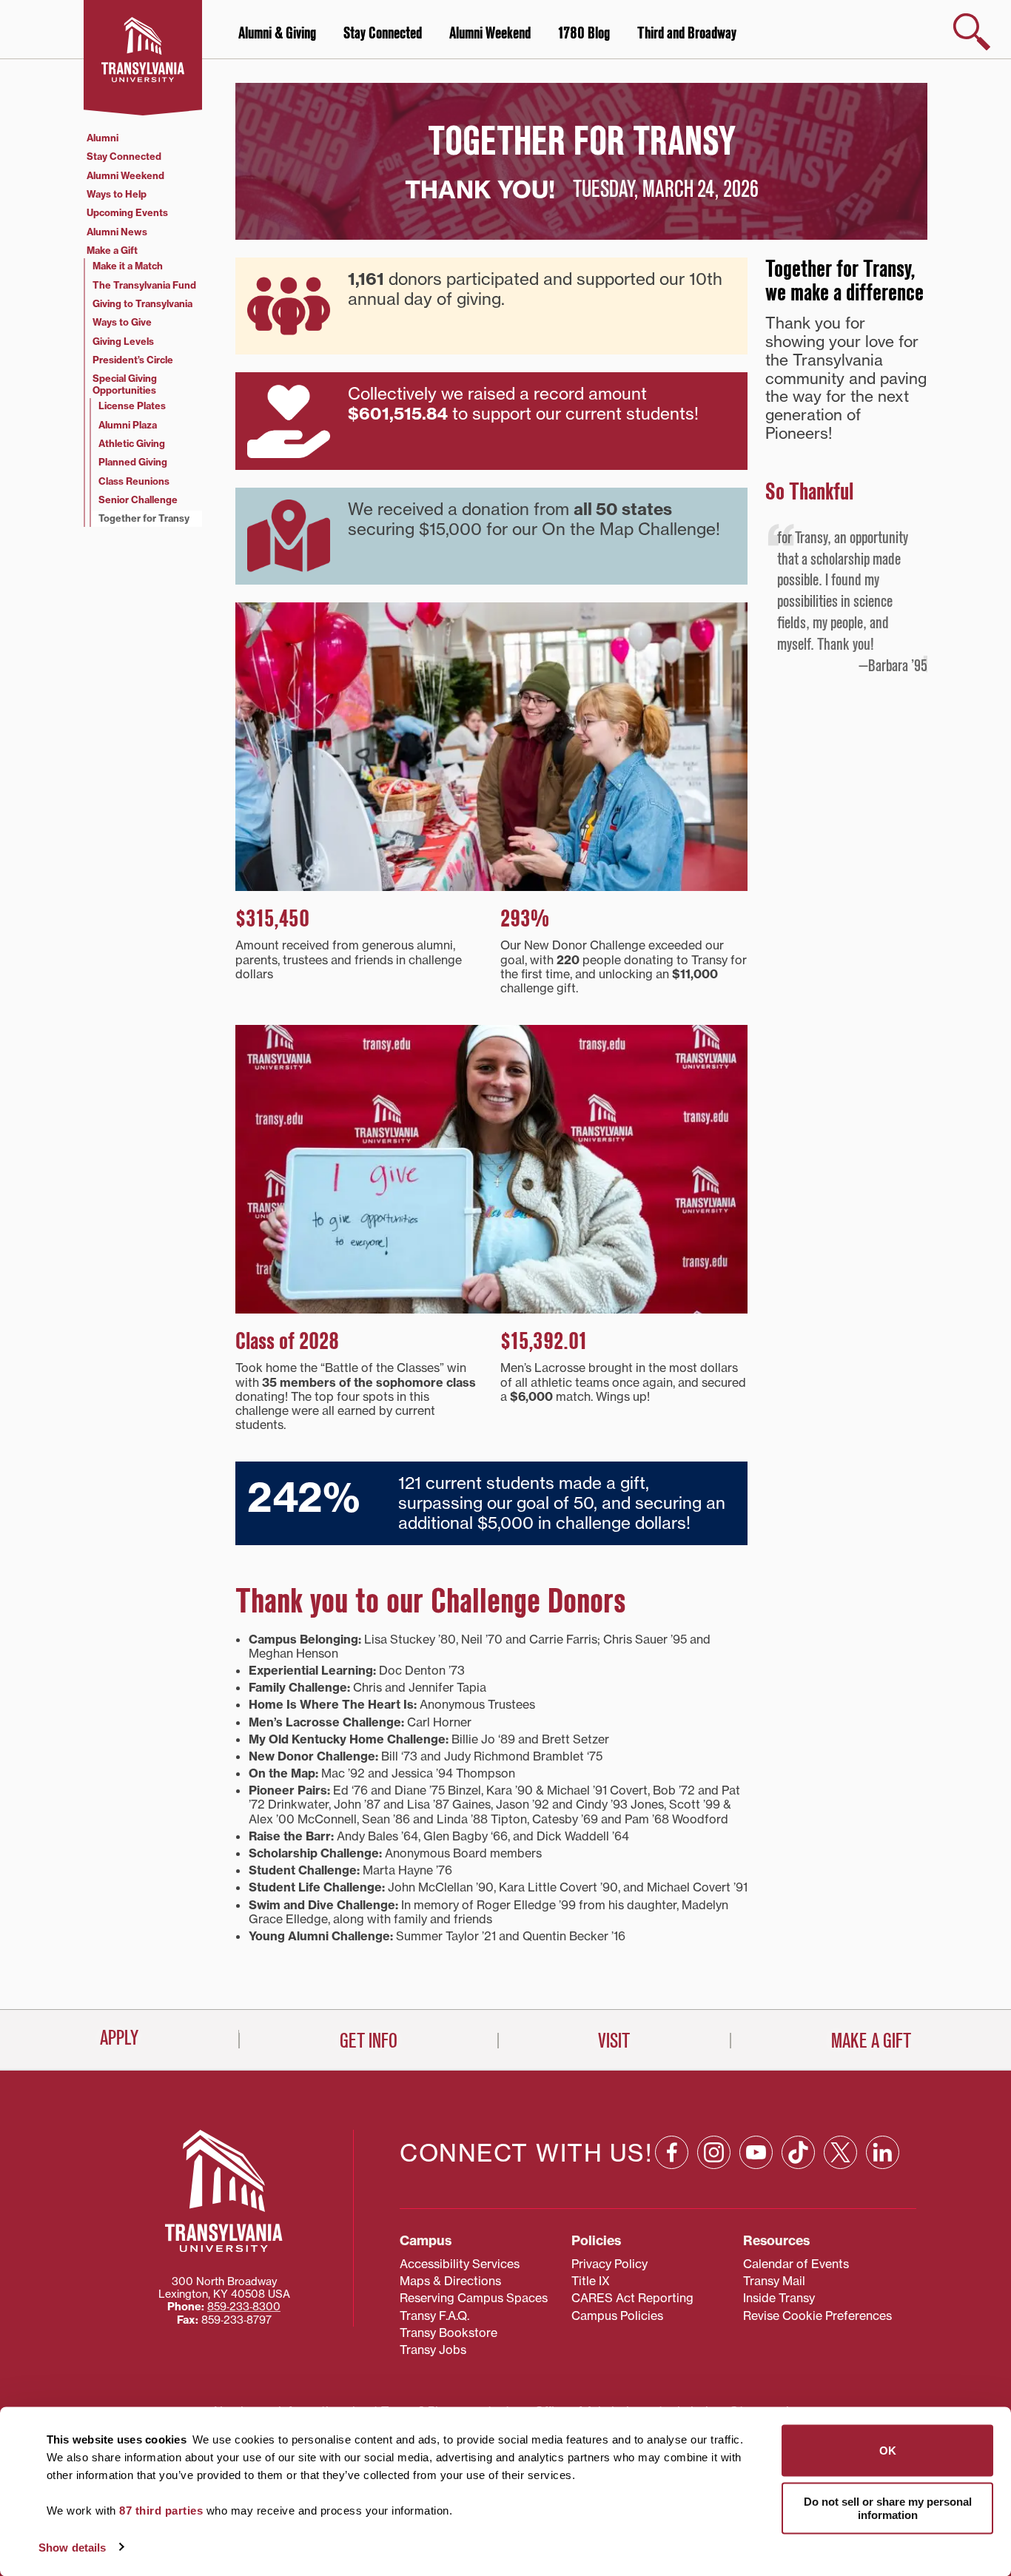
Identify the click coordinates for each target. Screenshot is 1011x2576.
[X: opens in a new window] (840, 2152)
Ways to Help (117, 194)
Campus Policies (617, 2316)
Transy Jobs (433, 2350)
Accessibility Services (460, 2264)
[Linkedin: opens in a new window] (883, 2152)
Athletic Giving (132, 443)
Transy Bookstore (449, 2333)
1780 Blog (584, 33)
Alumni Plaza (128, 425)
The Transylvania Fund (144, 285)
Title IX (591, 2281)
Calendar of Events (796, 2264)
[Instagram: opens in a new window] (714, 2152)
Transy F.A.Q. (434, 2316)
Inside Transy (779, 2298)
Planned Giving (133, 462)
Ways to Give (122, 322)
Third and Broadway (687, 33)
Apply (119, 2038)
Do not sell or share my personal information (888, 2508)
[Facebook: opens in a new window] (672, 2152)
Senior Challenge (138, 500)
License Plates (132, 406)
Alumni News (117, 232)
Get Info (369, 2041)
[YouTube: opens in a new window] (756, 2152)
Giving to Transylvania (142, 303)
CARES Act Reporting (632, 2298)
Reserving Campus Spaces (474, 2298)
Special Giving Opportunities (125, 384)
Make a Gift (112, 250)
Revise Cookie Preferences (817, 2316)
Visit (614, 2041)
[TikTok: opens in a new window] (798, 2152)
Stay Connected (383, 33)
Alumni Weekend (490, 33)
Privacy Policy (609, 2264)
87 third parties (161, 2511)
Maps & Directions (450, 2281)
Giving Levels (123, 341)
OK (888, 2451)
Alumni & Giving (277, 33)
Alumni (103, 138)
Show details (72, 2547)
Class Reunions (134, 481)
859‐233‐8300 (244, 2307)
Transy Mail (774, 2281)
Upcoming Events (127, 212)
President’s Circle (133, 360)
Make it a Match (128, 266)
